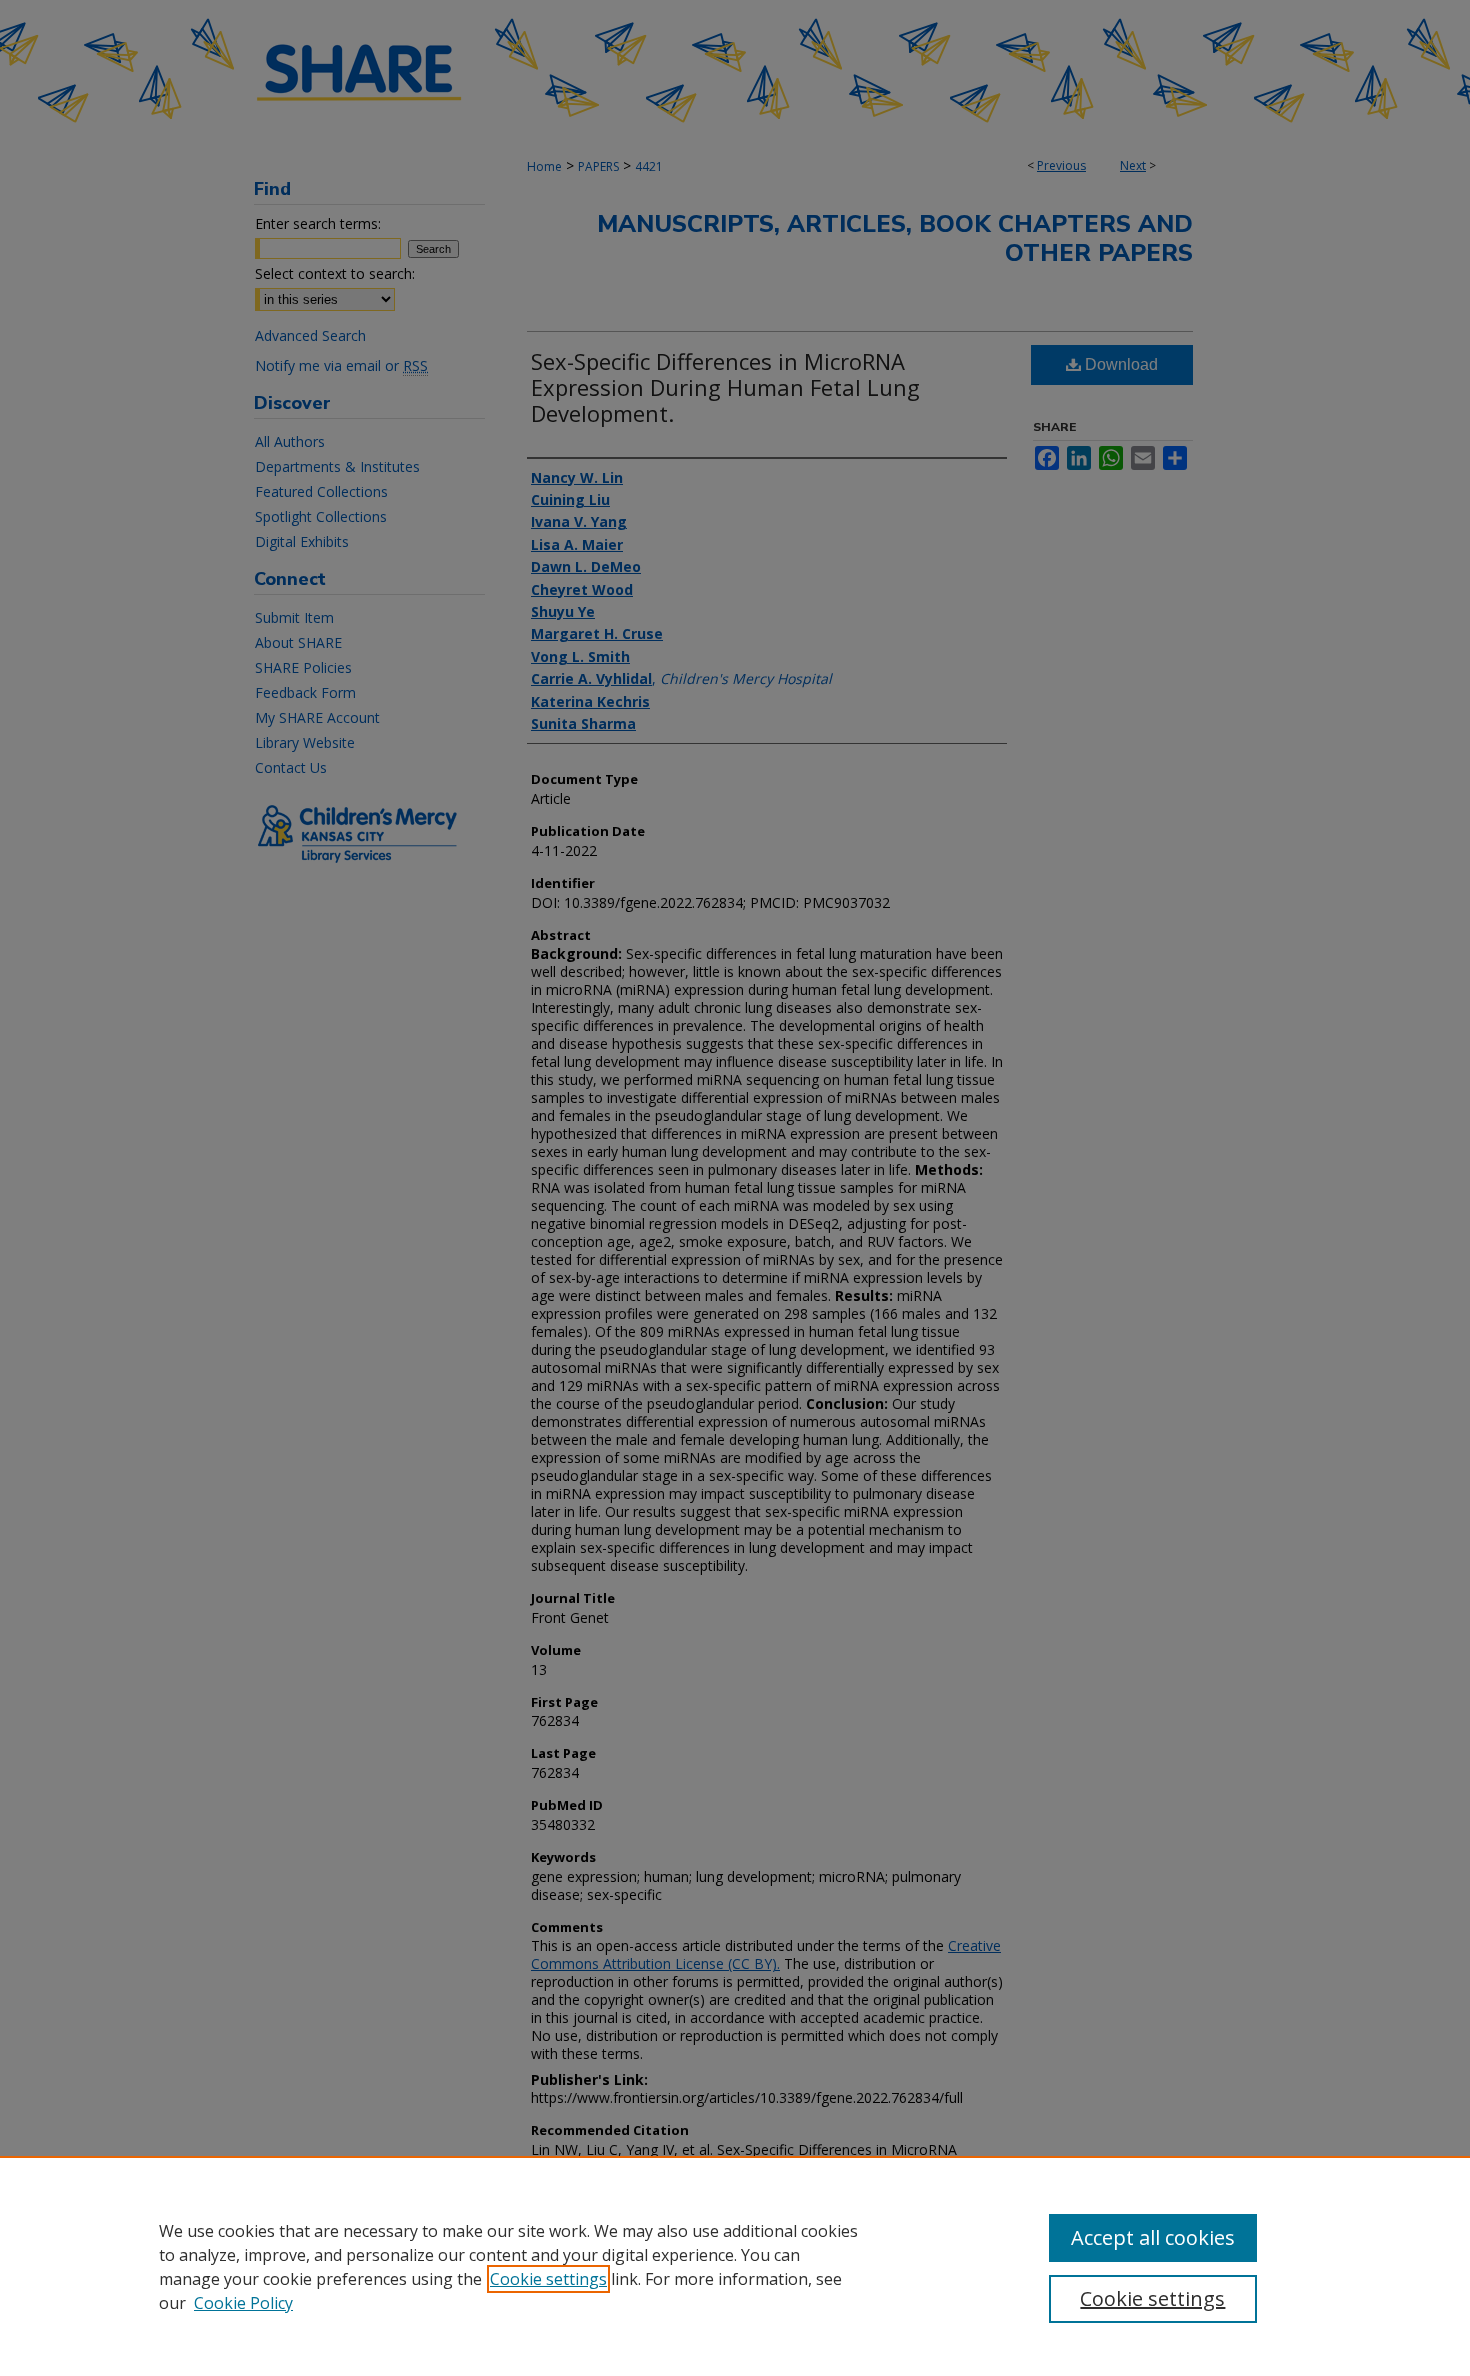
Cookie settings (548, 2279)
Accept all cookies (1153, 2237)
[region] (735, 2266)
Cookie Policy (243, 2303)
